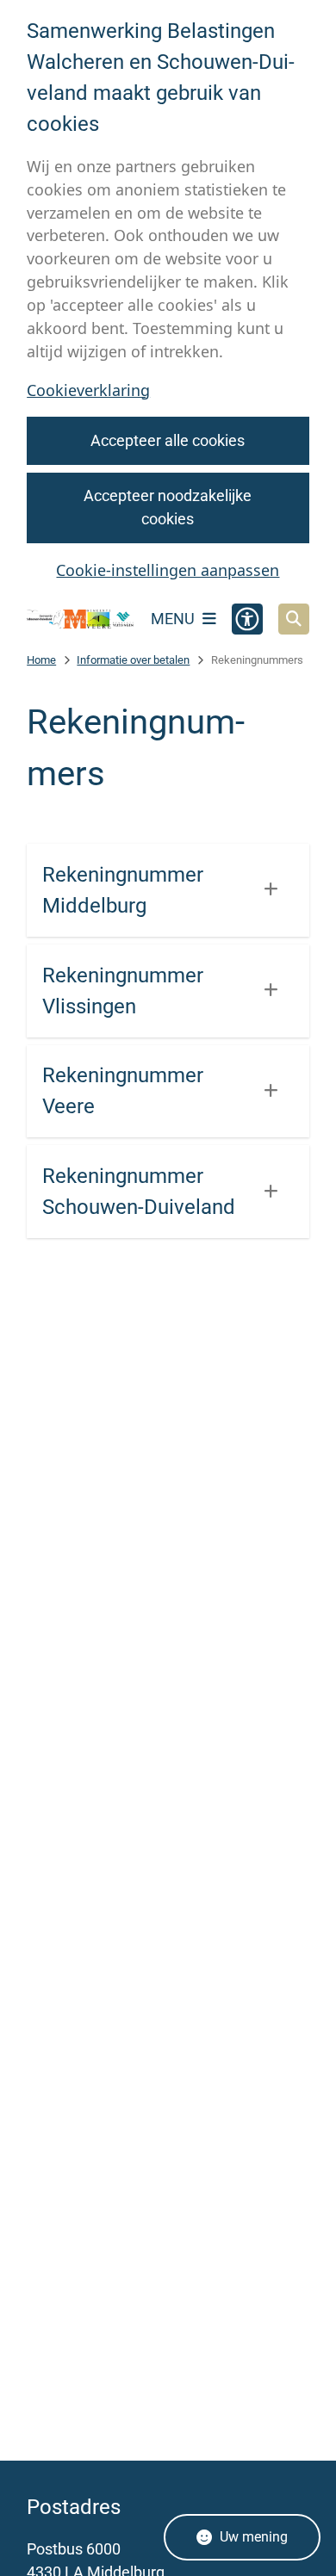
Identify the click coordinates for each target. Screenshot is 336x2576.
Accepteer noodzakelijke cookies (168, 507)
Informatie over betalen (133, 660)
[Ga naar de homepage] (81, 619)
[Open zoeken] (294, 619)
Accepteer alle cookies (168, 440)
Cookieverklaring (88, 390)
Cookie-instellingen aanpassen (168, 570)
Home (41, 660)
